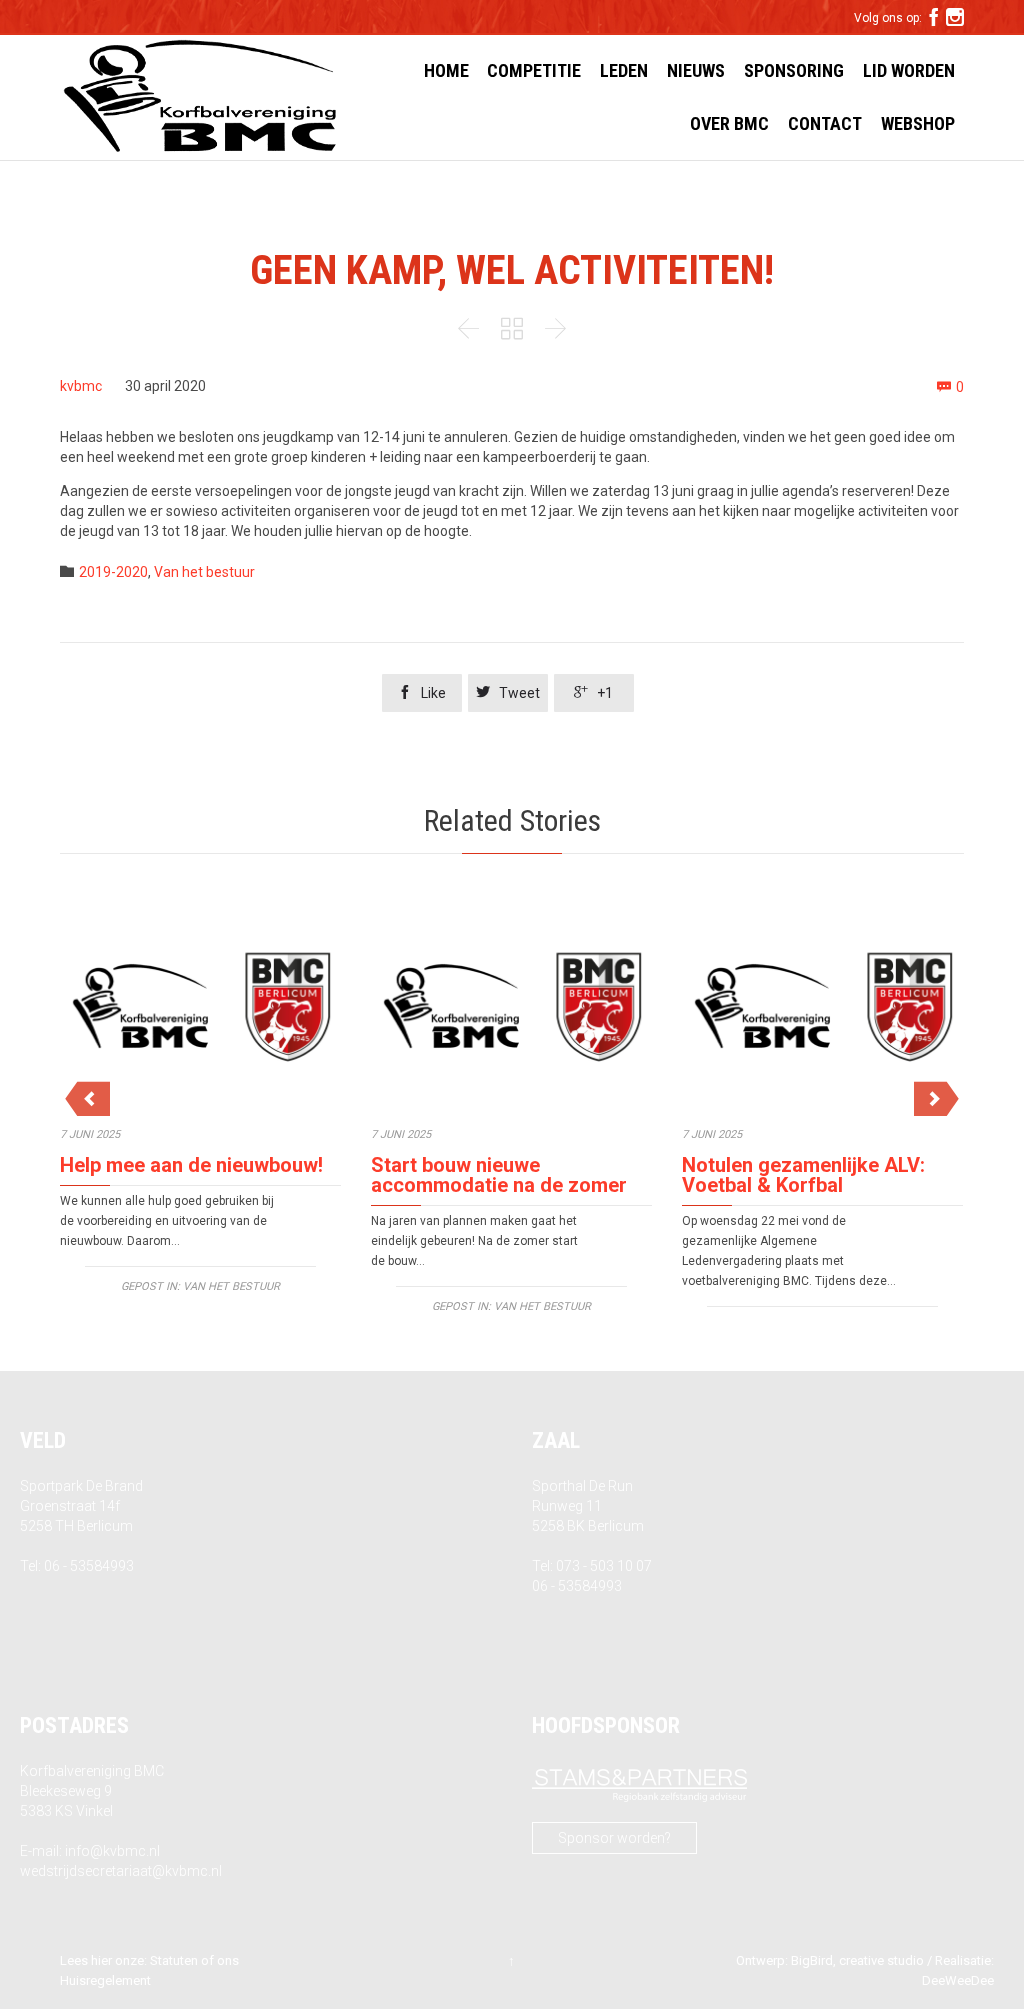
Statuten (174, 1960)
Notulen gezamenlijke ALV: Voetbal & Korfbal (803, 1175)
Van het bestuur (204, 572)
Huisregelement (105, 1980)
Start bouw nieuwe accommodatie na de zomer (499, 1175)
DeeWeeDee (958, 1980)
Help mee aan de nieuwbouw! (191, 1165)
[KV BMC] (202, 97)
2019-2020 (113, 572)
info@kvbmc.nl (112, 1851)
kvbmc (81, 386)
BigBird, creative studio (857, 1960)
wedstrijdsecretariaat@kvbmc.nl (121, 1871)
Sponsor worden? (614, 1838)
